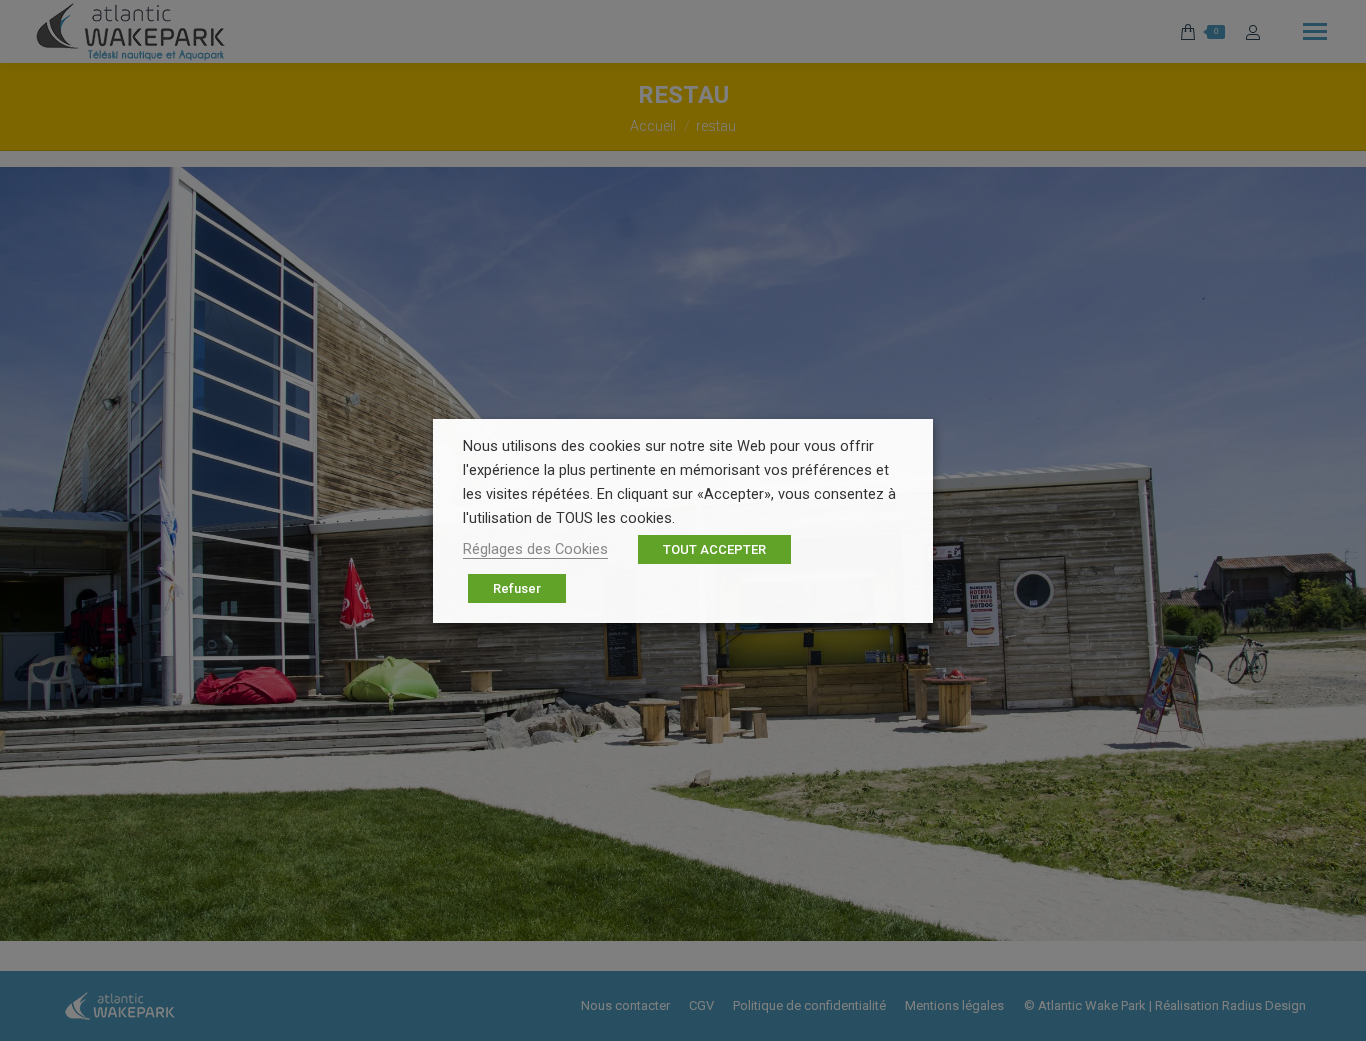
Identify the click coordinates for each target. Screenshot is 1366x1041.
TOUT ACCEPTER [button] (714, 549)
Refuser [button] (517, 588)
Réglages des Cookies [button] (535, 549)
